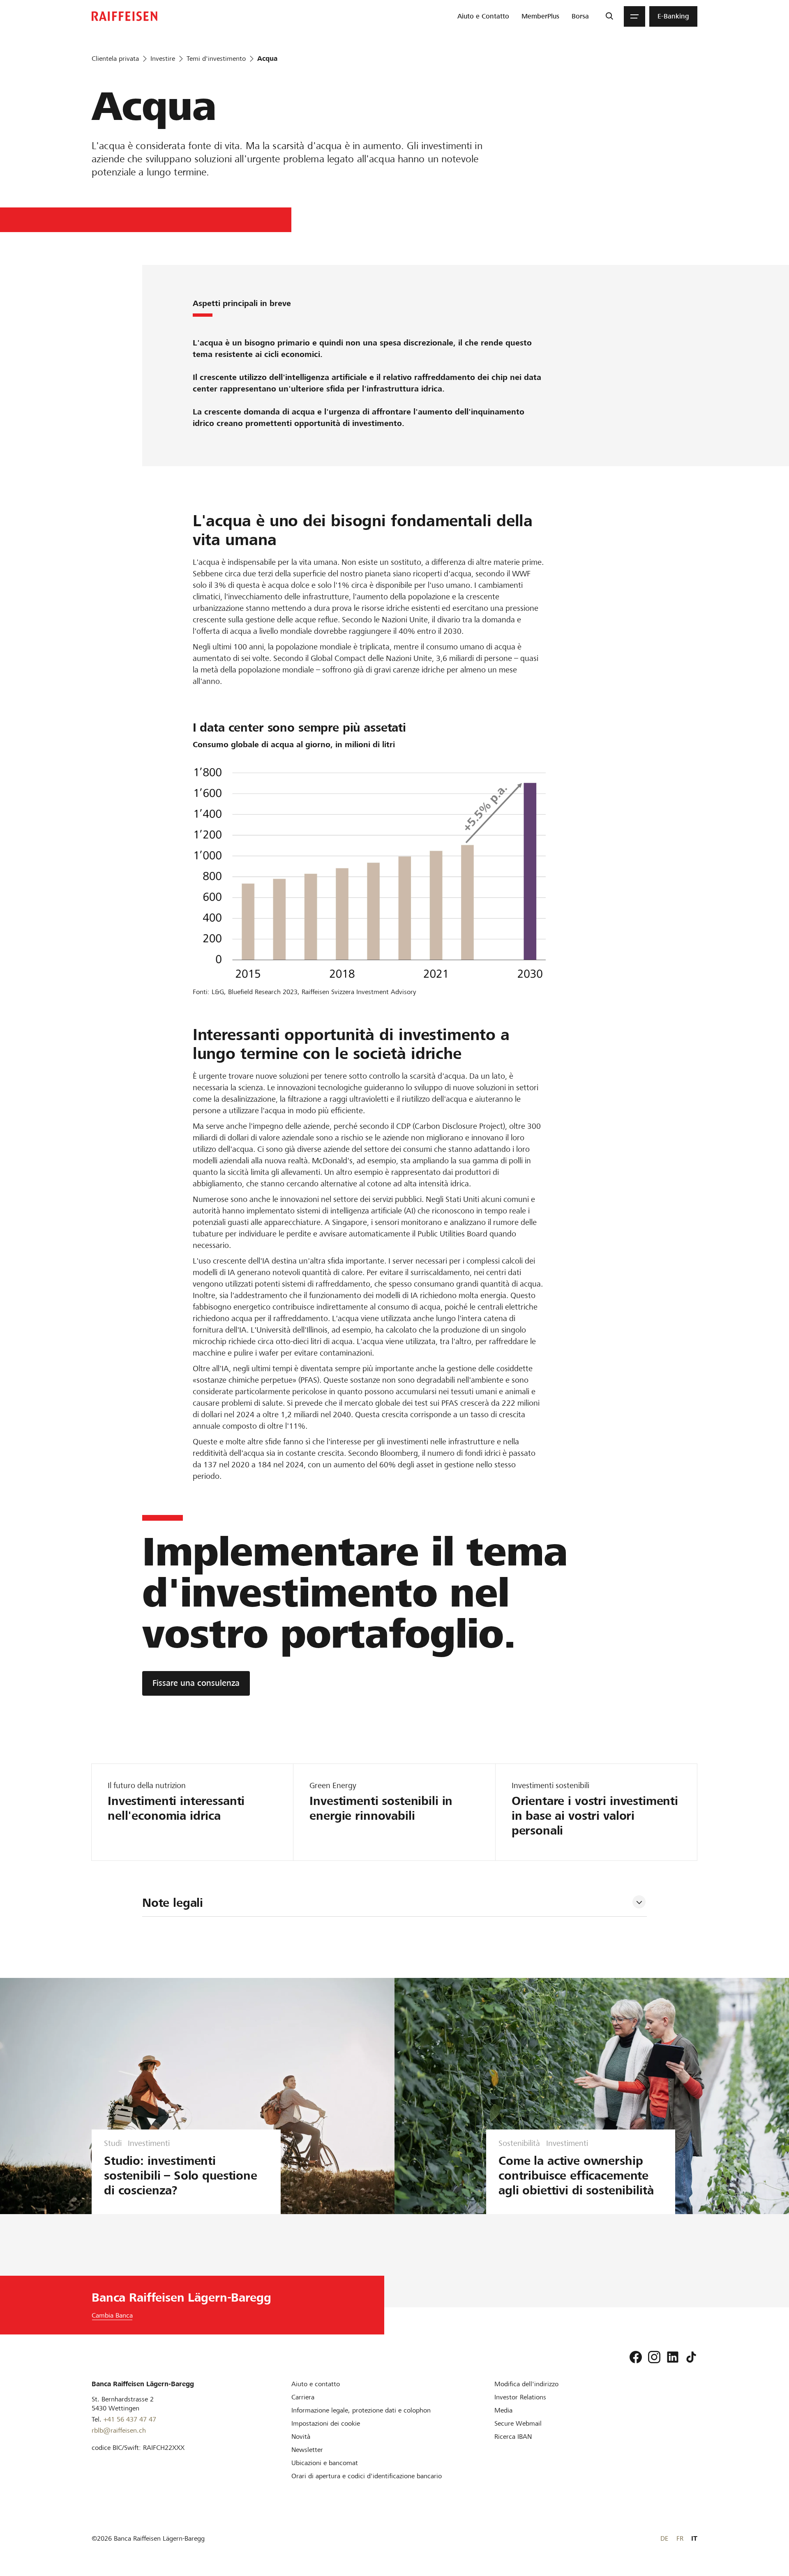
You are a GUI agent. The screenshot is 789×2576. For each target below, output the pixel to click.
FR (680, 2538)
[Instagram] (654, 2357)
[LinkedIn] (673, 2357)
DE (664, 2538)
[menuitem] (483, 16)
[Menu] (634, 16)
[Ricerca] (609, 16)
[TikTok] (691, 2357)
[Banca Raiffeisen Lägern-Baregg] (125, 16)
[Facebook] (636, 2357)
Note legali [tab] (173, 1903)
